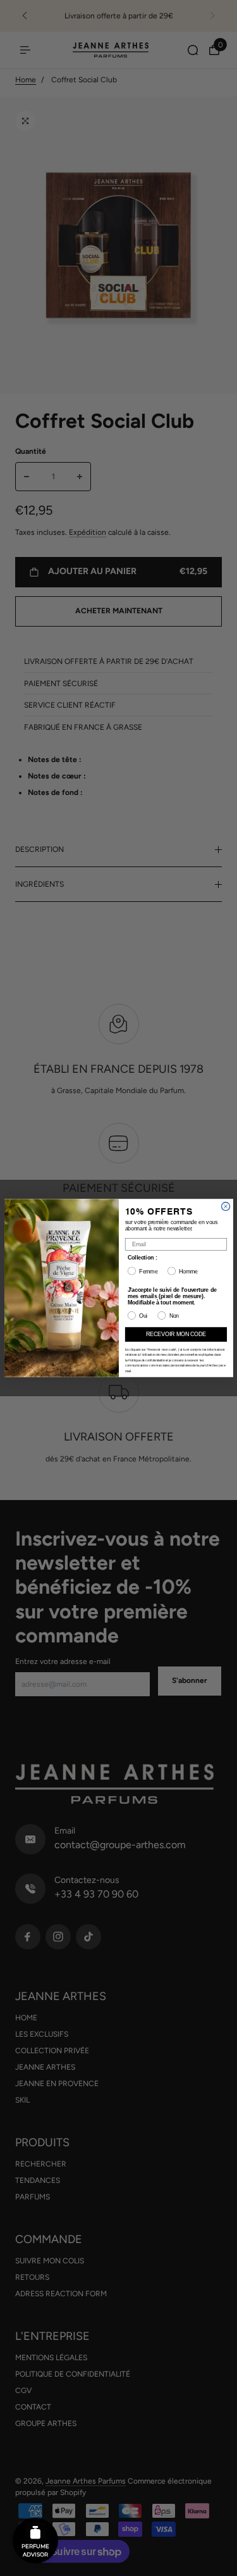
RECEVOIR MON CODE (176, 1334)
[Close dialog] (225, 1206)
